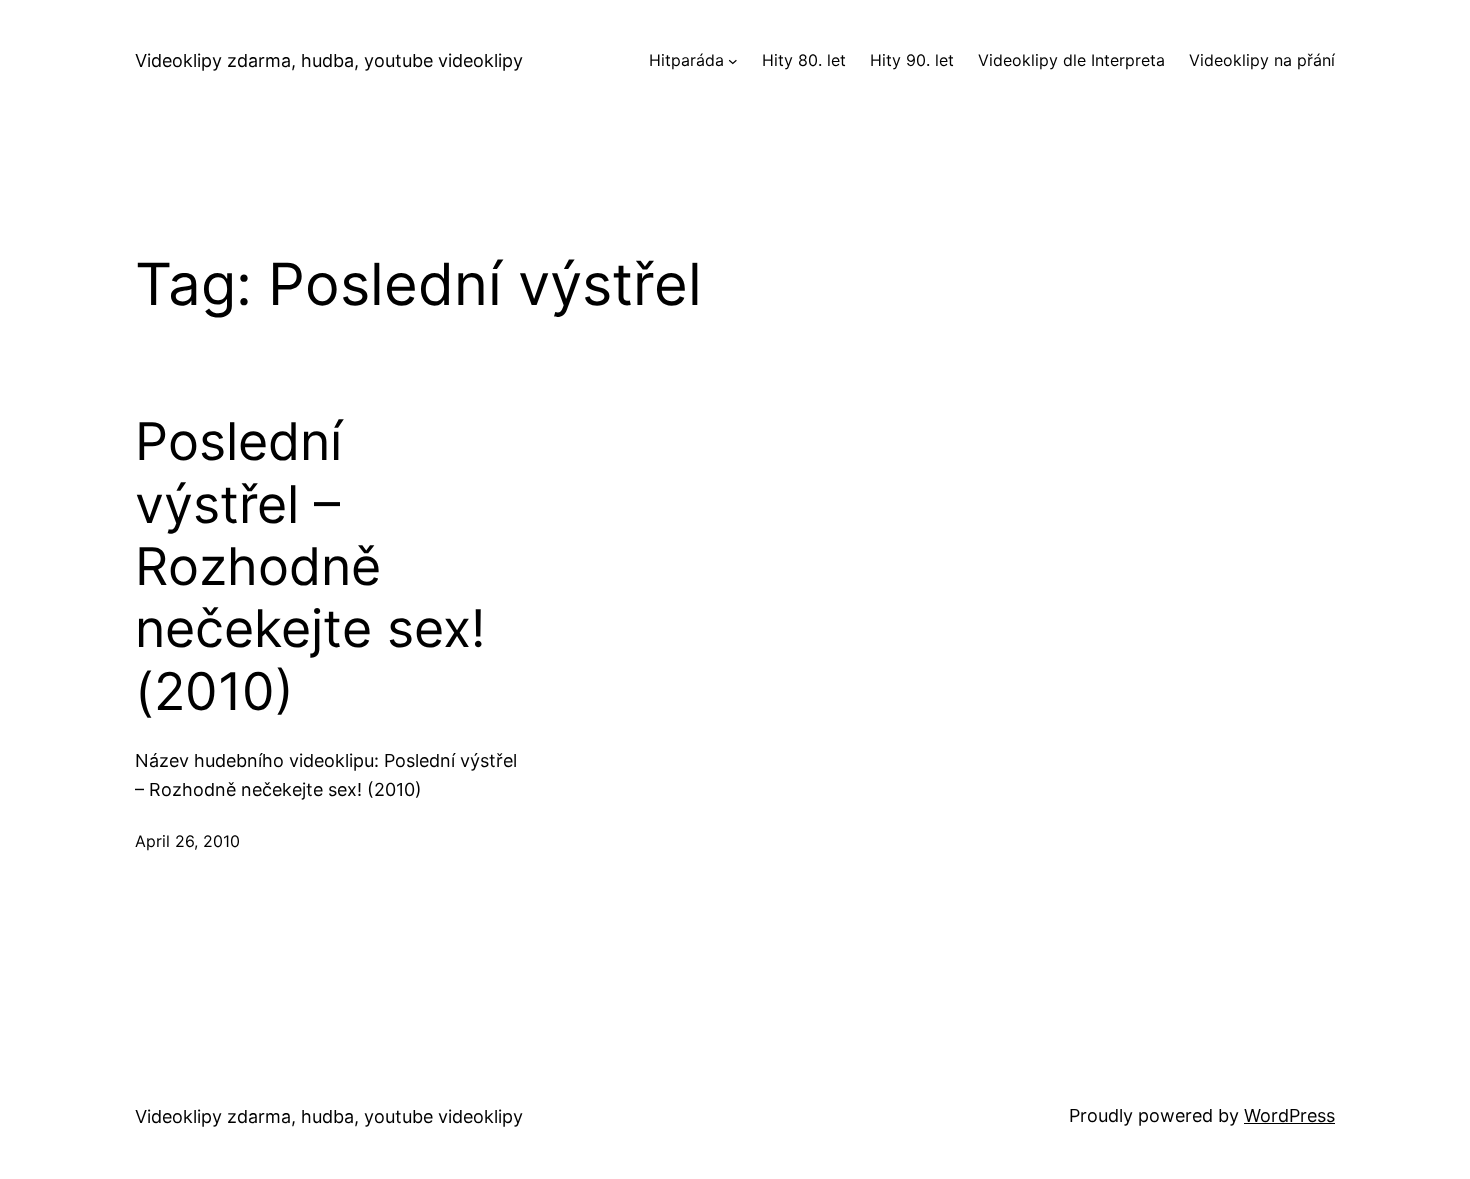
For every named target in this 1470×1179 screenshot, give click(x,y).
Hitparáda (686, 60)
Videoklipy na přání (1262, 60)
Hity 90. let (912, 60)
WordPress (1289, 1115)
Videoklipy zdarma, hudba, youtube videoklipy (329, 60)
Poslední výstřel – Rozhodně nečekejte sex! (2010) (310, 567)
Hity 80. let (804, 60)
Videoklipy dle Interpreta (1071, 60)
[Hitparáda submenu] (733, 61)
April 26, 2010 (187, 841)
